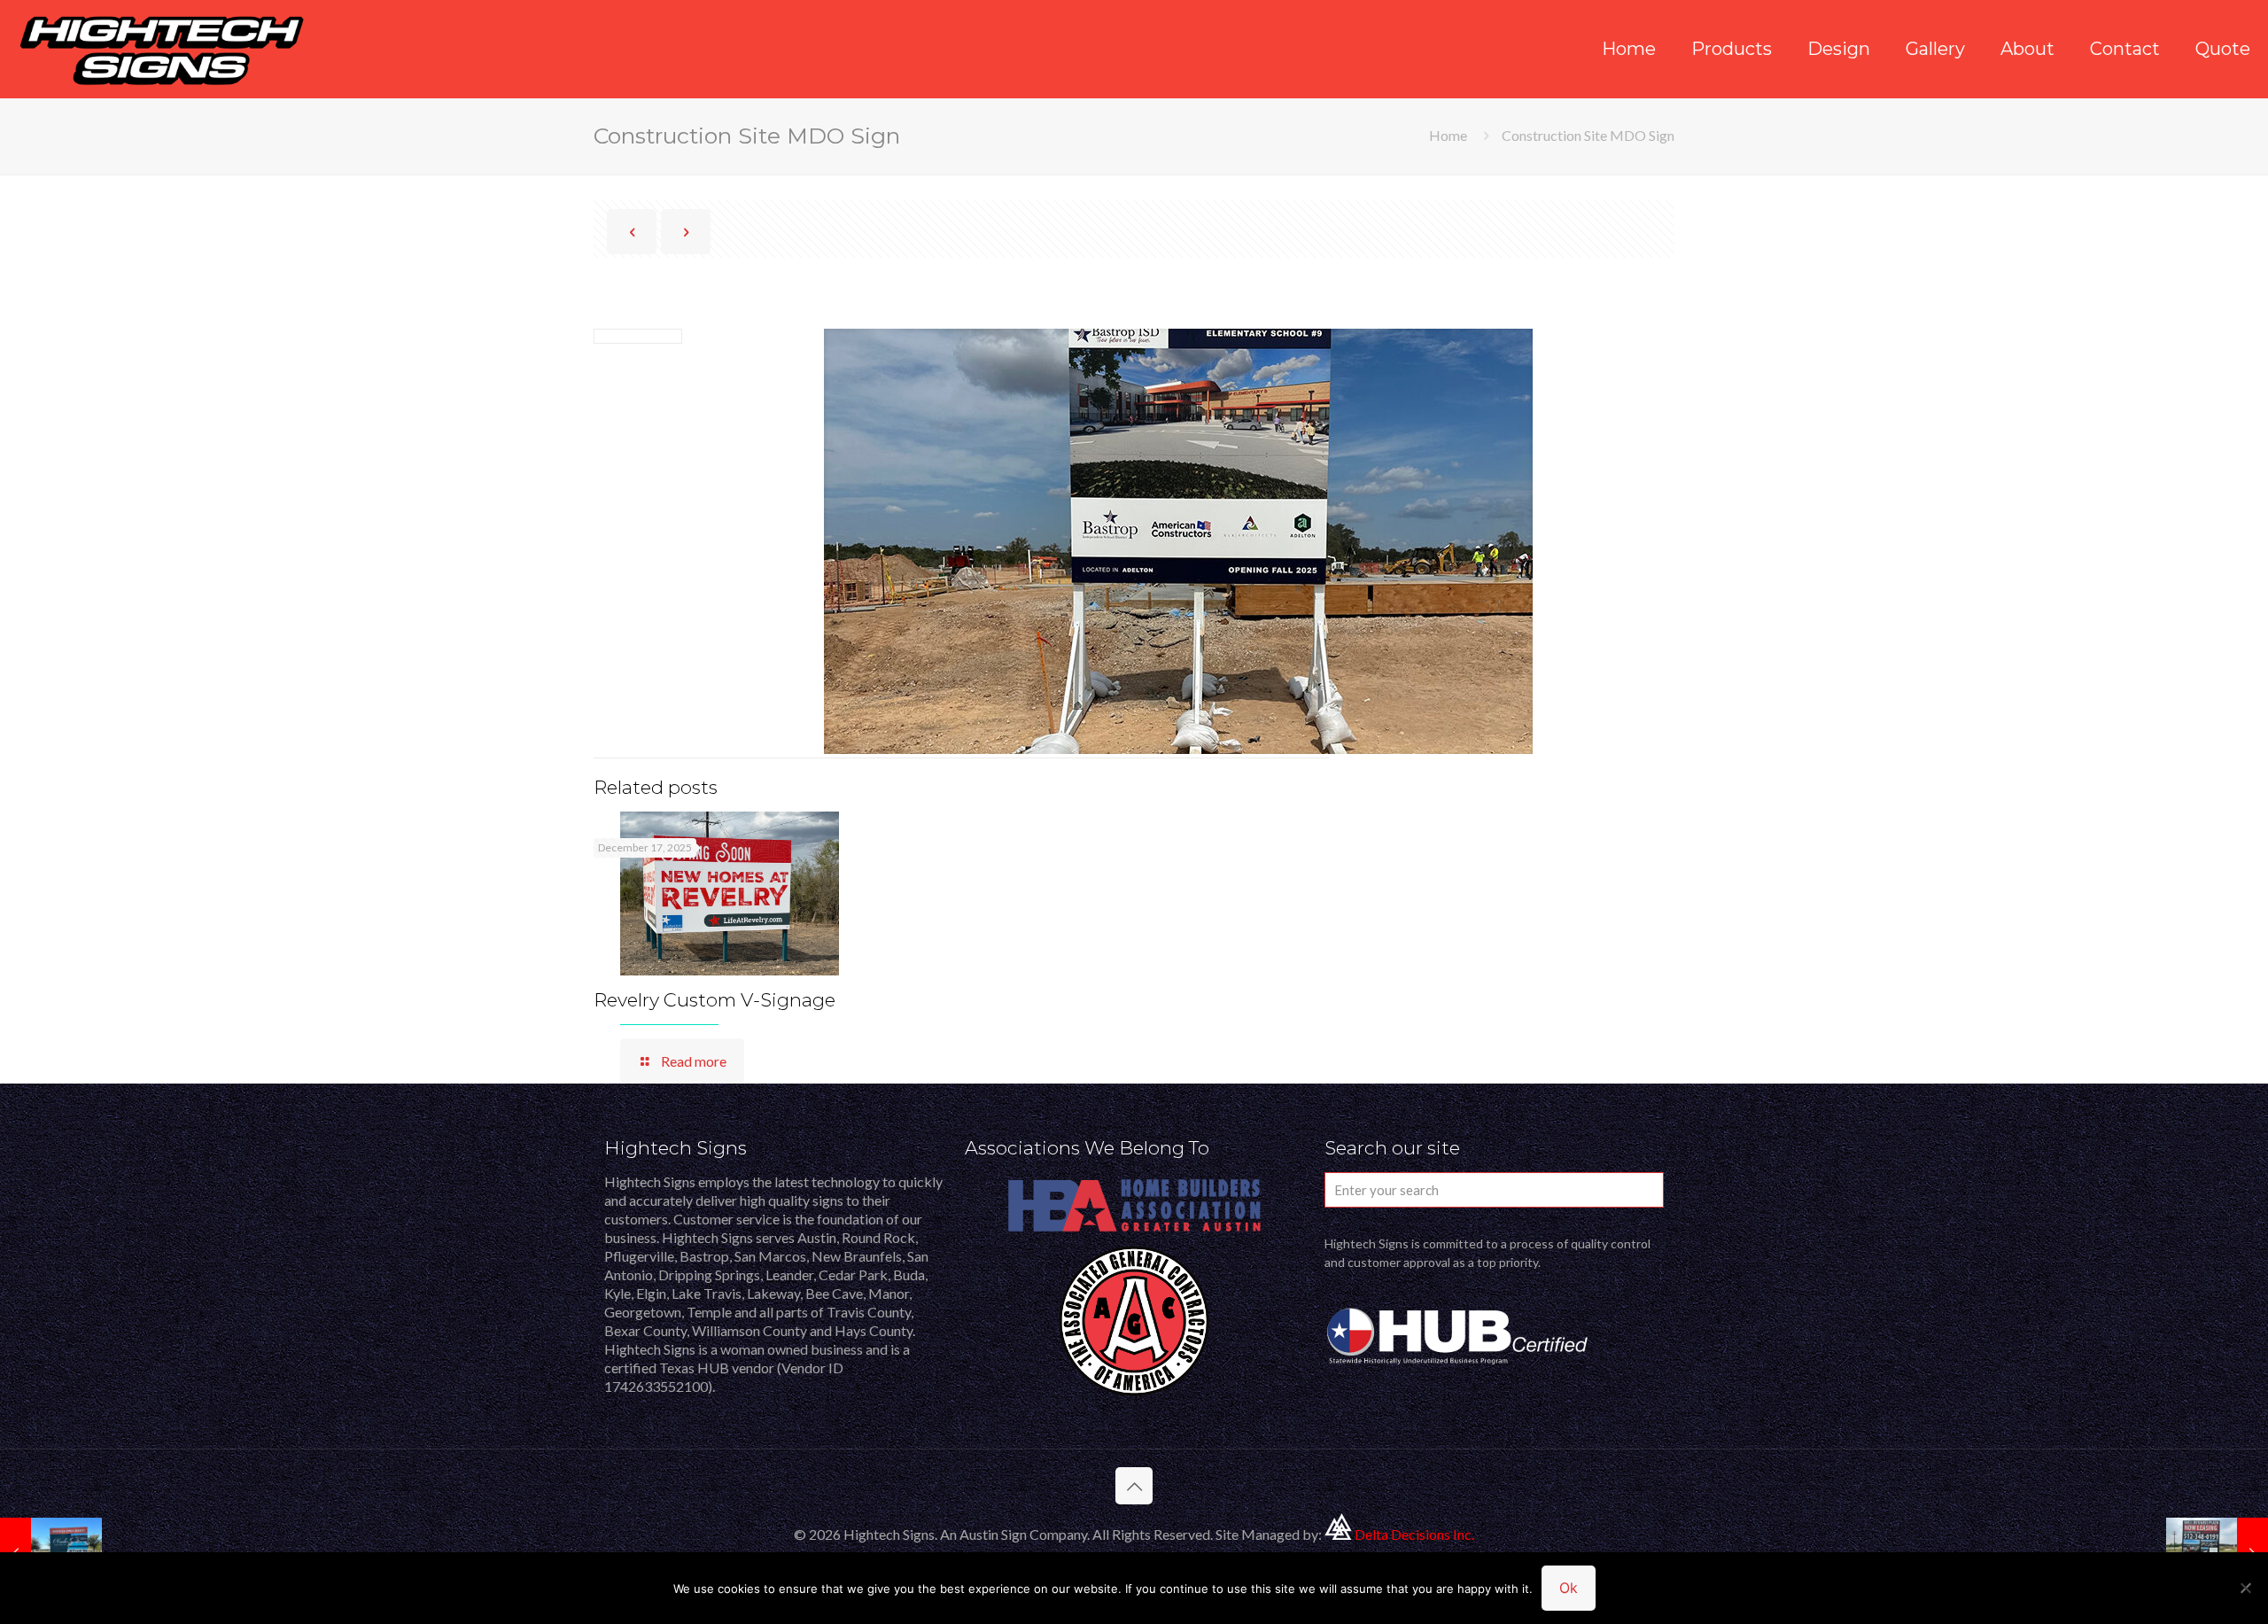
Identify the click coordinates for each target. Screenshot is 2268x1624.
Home (1448, 135)
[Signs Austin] (162, 49)
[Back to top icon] (1134, 1486)
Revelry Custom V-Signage (715, 1000)
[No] (2246, 1588)
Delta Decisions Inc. (1414, 1534)
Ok (1569, 1588)
